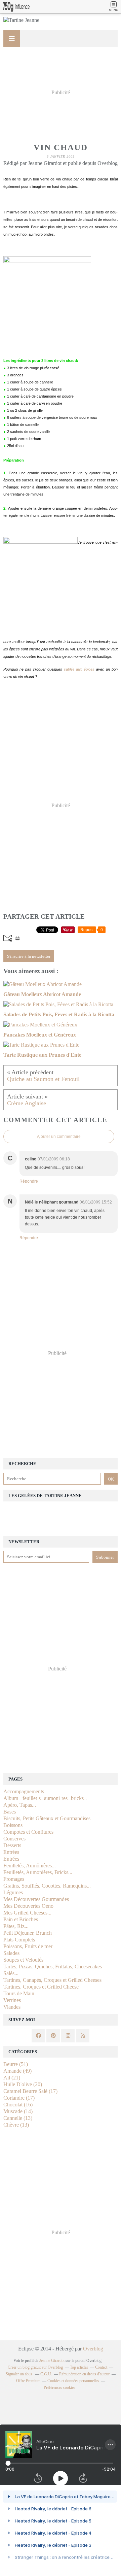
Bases (10, 1812)
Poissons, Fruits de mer (28, 1946)
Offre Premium (28, 2381)
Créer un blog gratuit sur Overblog (35, 2367)
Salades (11, 1953)
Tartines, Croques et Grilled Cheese (41, 1987)
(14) (18, 2111)
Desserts (12, 1845)
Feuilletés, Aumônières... (30, 1866)
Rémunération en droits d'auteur (84, 2374)
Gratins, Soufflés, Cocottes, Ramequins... (47, 1886)
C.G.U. (46, 2374)
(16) (18, 2105)
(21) (12, 2078)
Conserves (14, 1839)
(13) (18, 2118)
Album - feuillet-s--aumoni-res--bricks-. (45, 1798)
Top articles (79, 2367)
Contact (101, 2367)
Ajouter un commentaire (59, 1137)
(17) (30, 2091)
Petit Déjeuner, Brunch (28, 1933)
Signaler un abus (19, 2374)
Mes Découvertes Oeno (28, 1906)
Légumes (13, 1892)
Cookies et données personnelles (73, 2381)
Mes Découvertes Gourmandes (36, 1899)
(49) (17, 2071)
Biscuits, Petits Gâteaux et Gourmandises (47, 1818)
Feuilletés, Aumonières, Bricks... (38, 1872)
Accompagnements (24, 1791)
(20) (23, 2084)
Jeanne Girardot (52, 2361)
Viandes (12, 2007)
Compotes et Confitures (28, 1832)
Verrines (12, 2000)
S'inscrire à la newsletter (29, 956)
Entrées (11, 1852)
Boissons (13, 1825)
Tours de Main (19, 1993)
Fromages (14, 1879)
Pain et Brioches (21, 1919)
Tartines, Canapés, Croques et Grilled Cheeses (52, 1980)
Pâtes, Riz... (16, 1926)
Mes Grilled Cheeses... (27, 1913)
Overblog (93, 2349)
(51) (16, 2064)
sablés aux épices (79, 669)
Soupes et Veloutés (23, 1960)
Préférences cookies (59, 2387)
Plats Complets (19, 1940)
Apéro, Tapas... (20, 1805)
